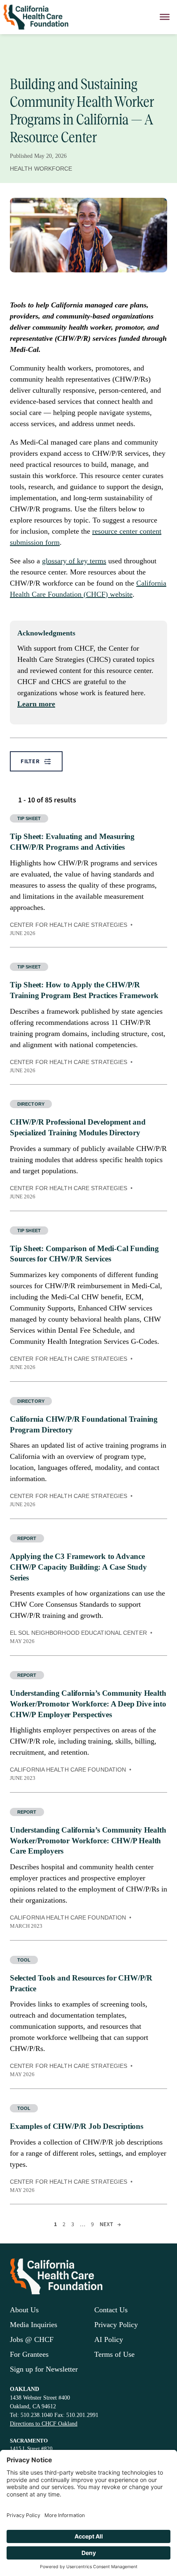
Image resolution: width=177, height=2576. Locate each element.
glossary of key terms (74, 561)
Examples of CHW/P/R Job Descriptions (77, 2126)
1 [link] (55, 2224)
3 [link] (73, 2224)
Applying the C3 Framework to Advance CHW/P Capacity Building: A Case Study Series (78, 1567)
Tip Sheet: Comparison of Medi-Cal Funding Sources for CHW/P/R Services (84, 1254)
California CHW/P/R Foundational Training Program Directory (84, 1424)
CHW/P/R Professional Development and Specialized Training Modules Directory (78, 1127)
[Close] (165, 17)
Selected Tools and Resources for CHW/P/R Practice (81, 1983)
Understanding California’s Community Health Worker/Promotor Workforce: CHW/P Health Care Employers (88, 1841)
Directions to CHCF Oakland (44, 2424)
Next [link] (110, 2224)
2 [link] (64, 2224)
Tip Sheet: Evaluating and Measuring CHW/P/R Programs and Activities (72, 842)
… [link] (83, 2224)
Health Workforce (41, 169)
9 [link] (92, 2224)
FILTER (30, 761)
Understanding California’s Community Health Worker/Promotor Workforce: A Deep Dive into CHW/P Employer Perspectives (88, 1704)
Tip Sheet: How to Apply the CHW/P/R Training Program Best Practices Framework (84, 990)
